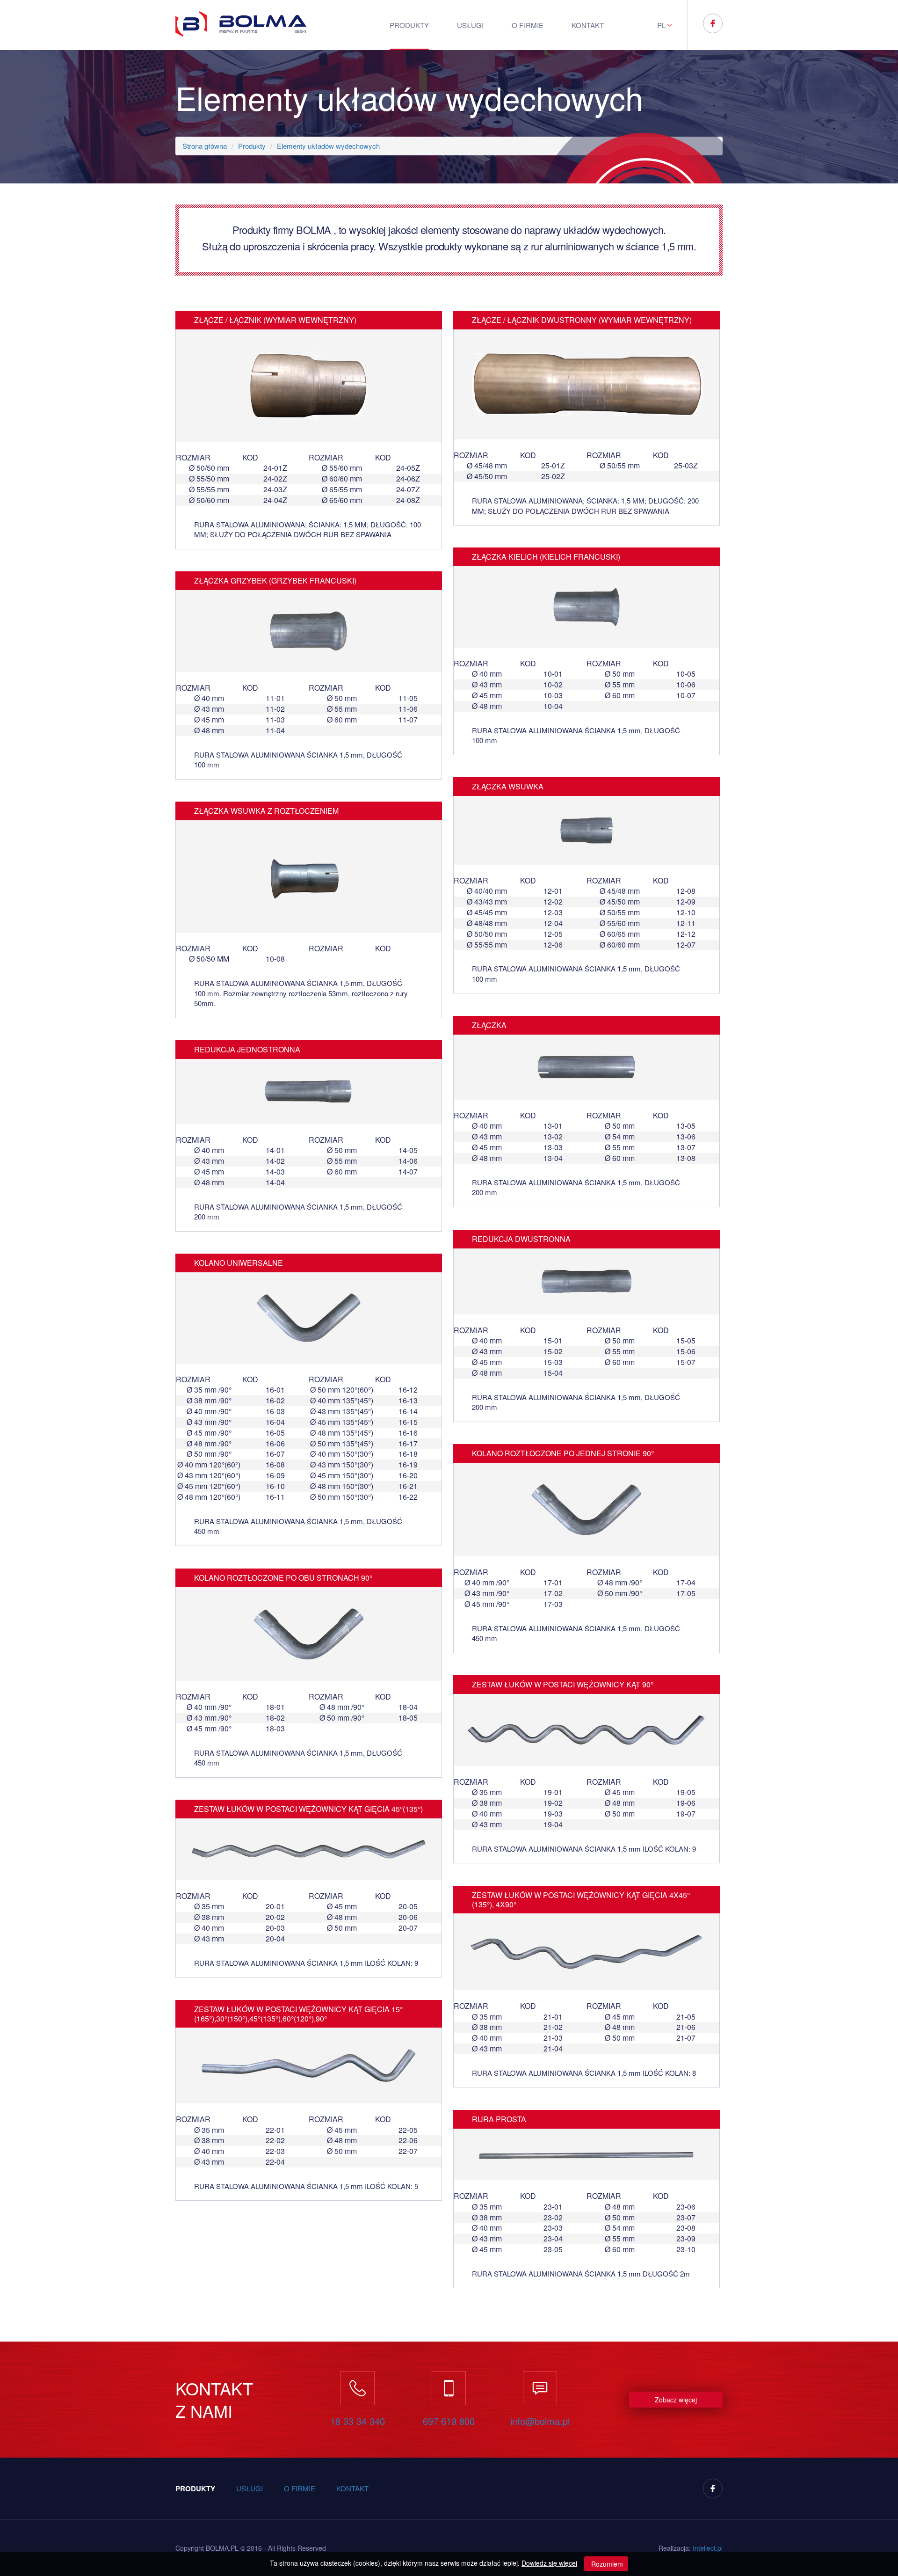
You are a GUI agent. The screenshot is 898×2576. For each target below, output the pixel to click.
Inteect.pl (708, 2548)
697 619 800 (449, 2421)
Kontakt (588, 25)
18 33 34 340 (358, 2421)
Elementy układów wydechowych (328, 146)
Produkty (409, 25)
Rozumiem (606, 2564)
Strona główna (205, 146)
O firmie (527, 25)
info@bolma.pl (540, 2421)
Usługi (470, 25)
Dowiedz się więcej (549, 2563)
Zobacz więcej (676, 2400)
